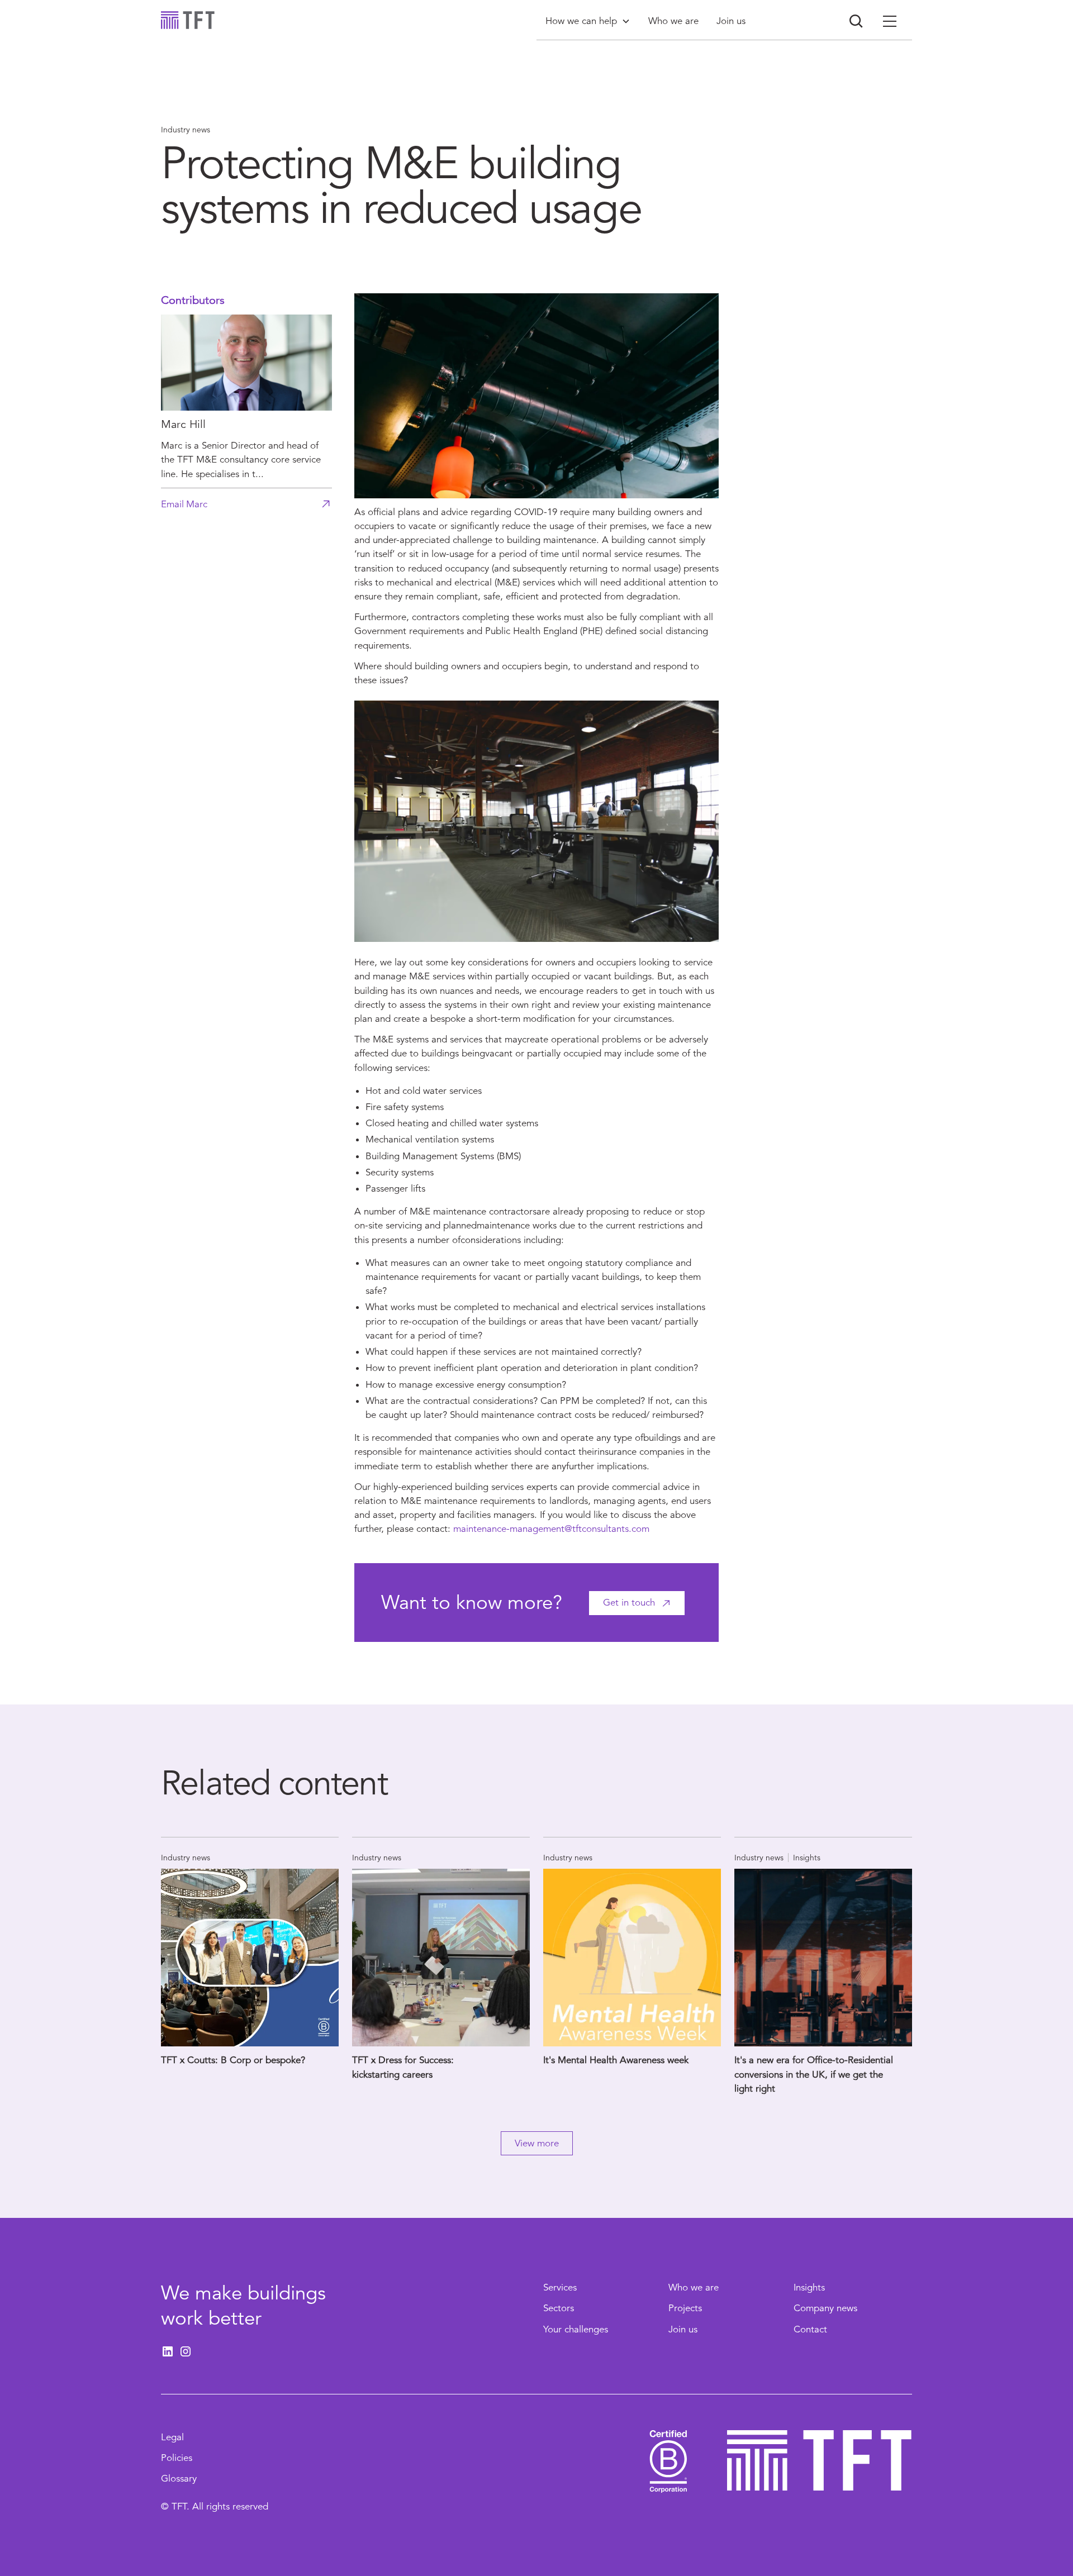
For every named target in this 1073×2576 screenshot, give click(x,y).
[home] (188, 20)
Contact (810, 2329)
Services (560, 2287)
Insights (809, 2287)
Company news (825, 2308)
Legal (172, 2437)
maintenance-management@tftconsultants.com (551, 1529)
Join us (683, 2329)
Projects (685, 2308)
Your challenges (576, 2329)
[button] (588, 21)
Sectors (559, 2308)
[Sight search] (856, 21)
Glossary (179, 2479)
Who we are (694, 2287)
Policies (177, 2458)
